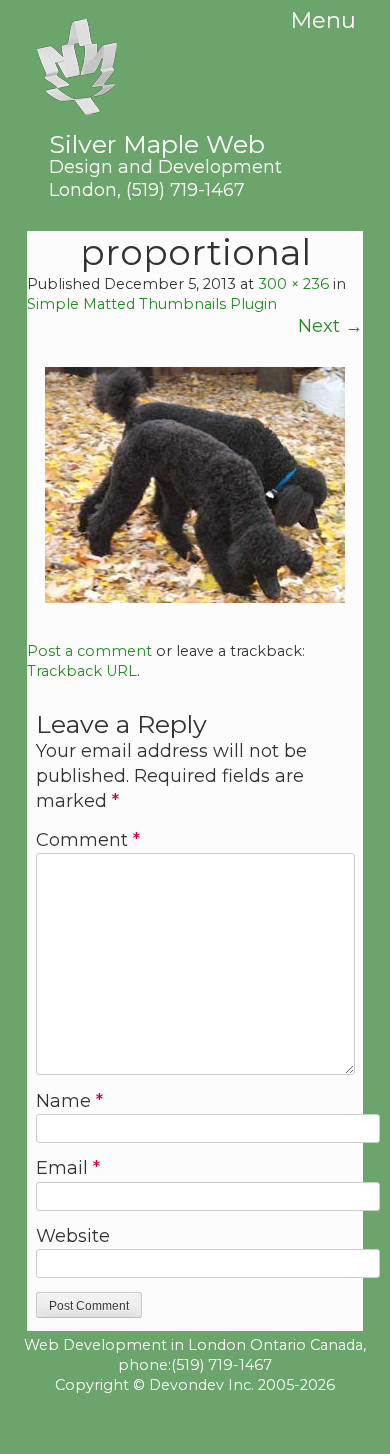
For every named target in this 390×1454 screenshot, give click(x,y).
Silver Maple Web (165, 153)
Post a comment (89, 651)
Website (73, 1236)
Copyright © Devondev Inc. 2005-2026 (195, 1385)
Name (69, 1101)
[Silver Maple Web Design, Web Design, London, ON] (195, 1423)
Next (330, 326)
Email (68, 1168)
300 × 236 (293, 284)
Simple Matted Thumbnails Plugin (152, 304)
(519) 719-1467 (185, 189)
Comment (88, 840)
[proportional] (195, 597)
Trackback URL (82, 671)
